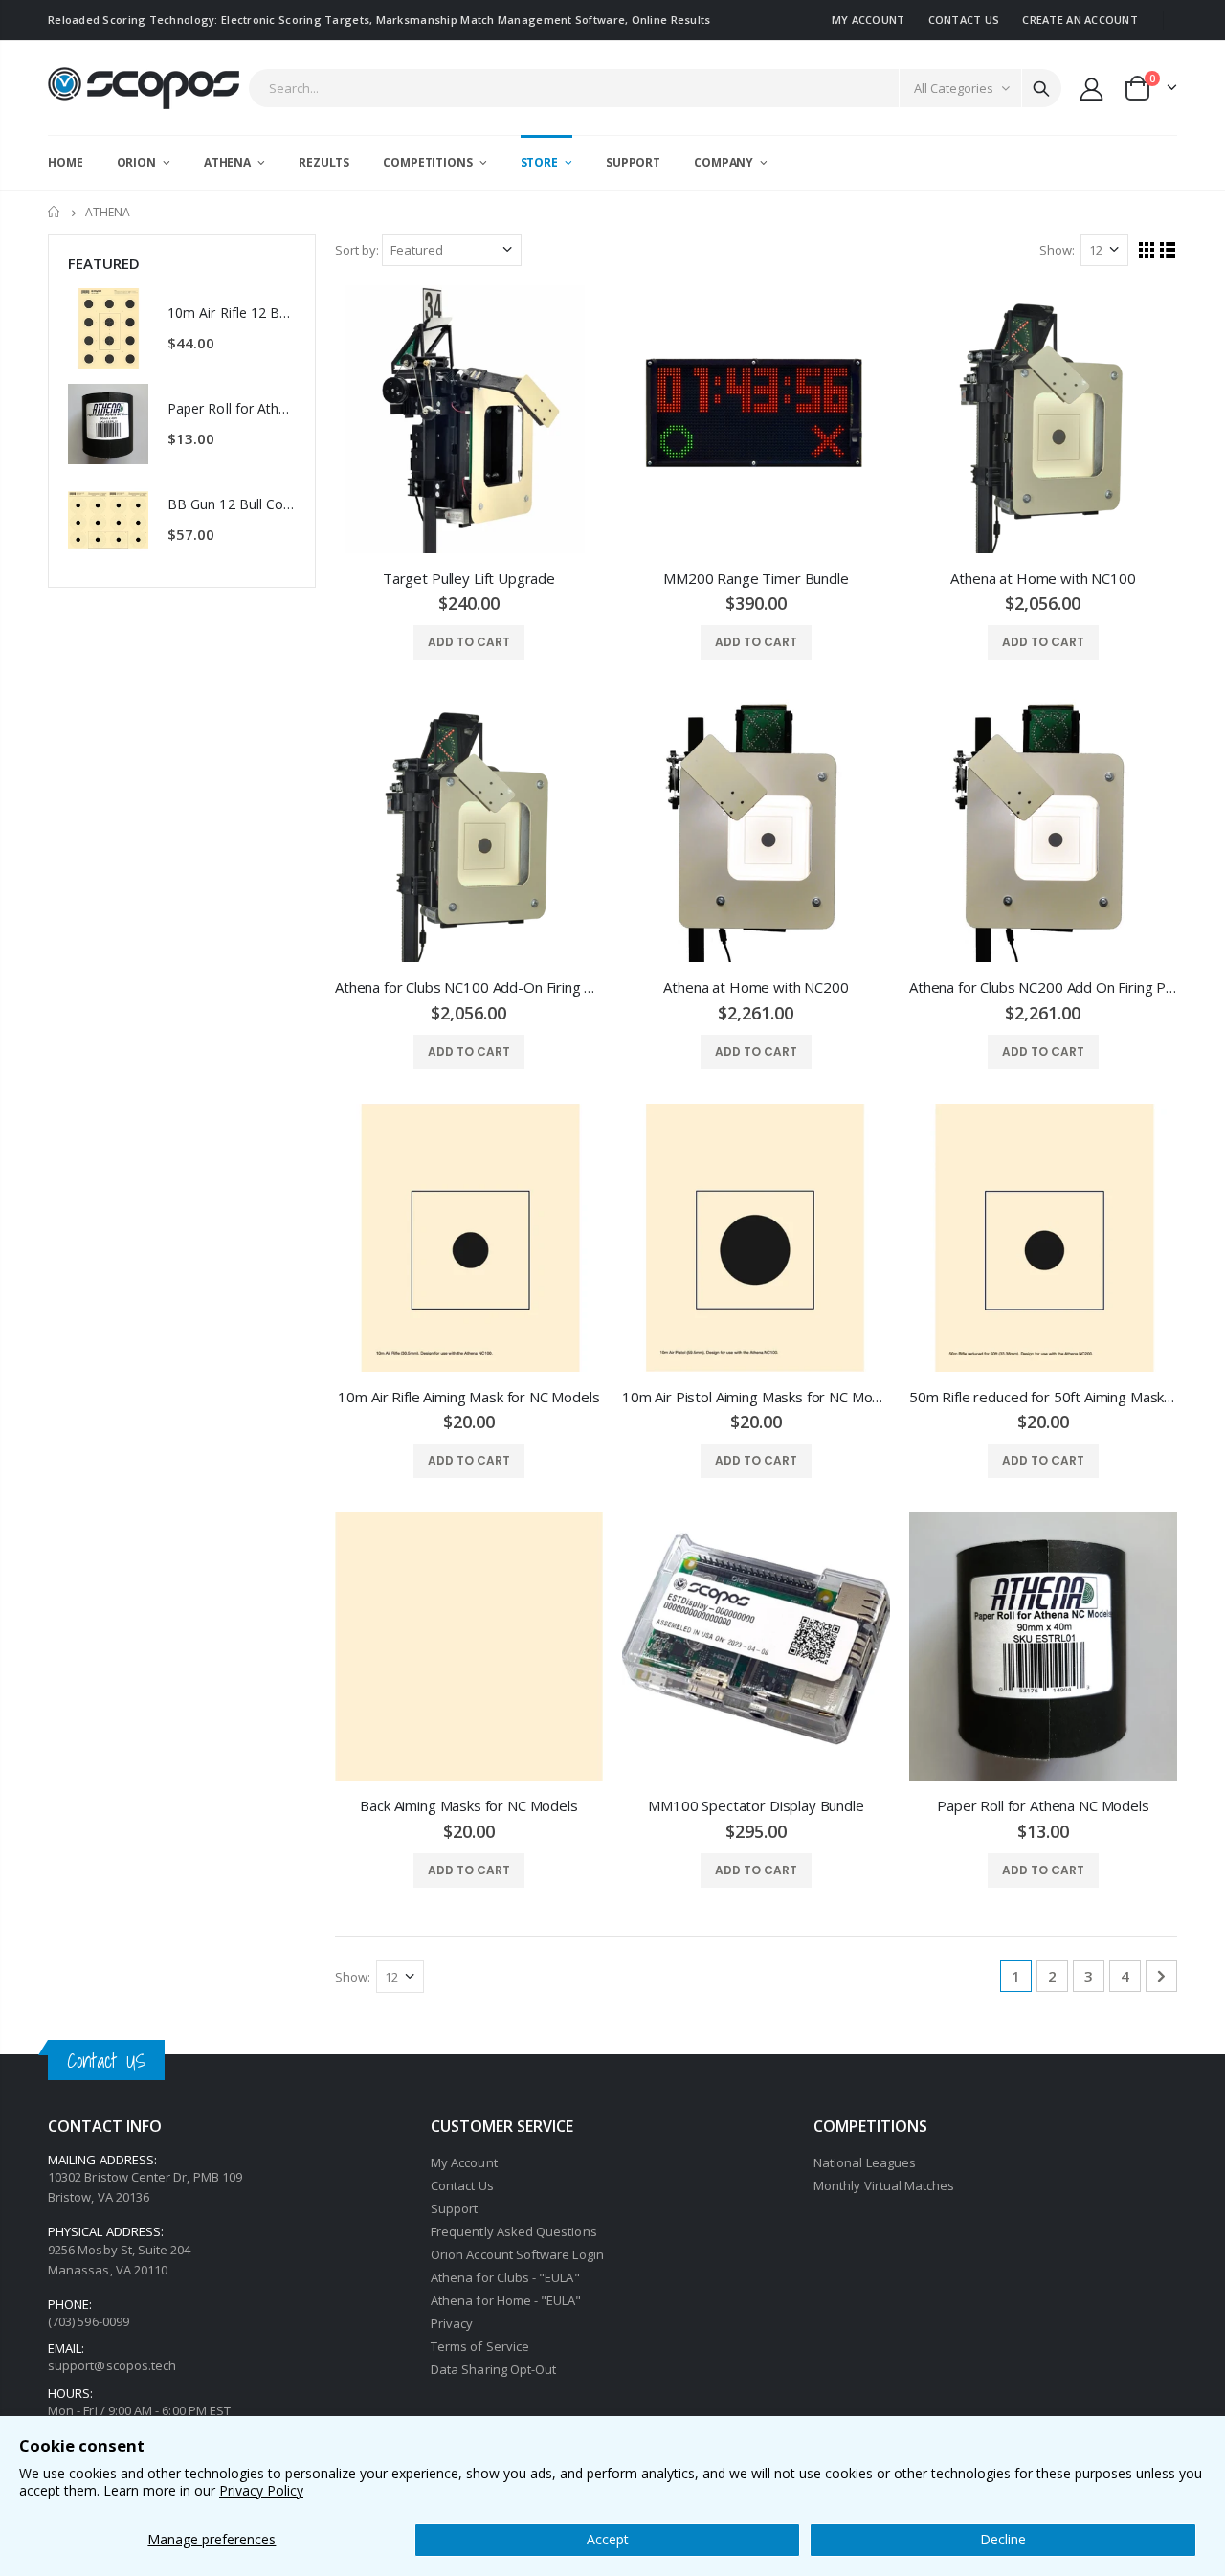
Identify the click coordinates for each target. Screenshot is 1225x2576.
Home (55, 212)
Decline (1003, 2539)
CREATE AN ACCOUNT (1080, 20)
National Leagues (865, 2162)
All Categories (954, 88)
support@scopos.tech (112, 2365)
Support (454, 2208)
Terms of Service (480, 2346)
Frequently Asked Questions (514, 2231)
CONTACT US (964, 20)
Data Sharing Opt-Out (493, 2369)
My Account (464, 2162)
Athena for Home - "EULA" (506, 2300)
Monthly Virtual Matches (884, 2185)
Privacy (452, 2323)
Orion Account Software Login (517, 2254)
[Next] (1161, 1976)
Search (1041, 88)
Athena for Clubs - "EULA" (505, 2277)
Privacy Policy (261, 2490)
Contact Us (462, 2185)
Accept (608, 2539)
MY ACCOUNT (869, 20)
